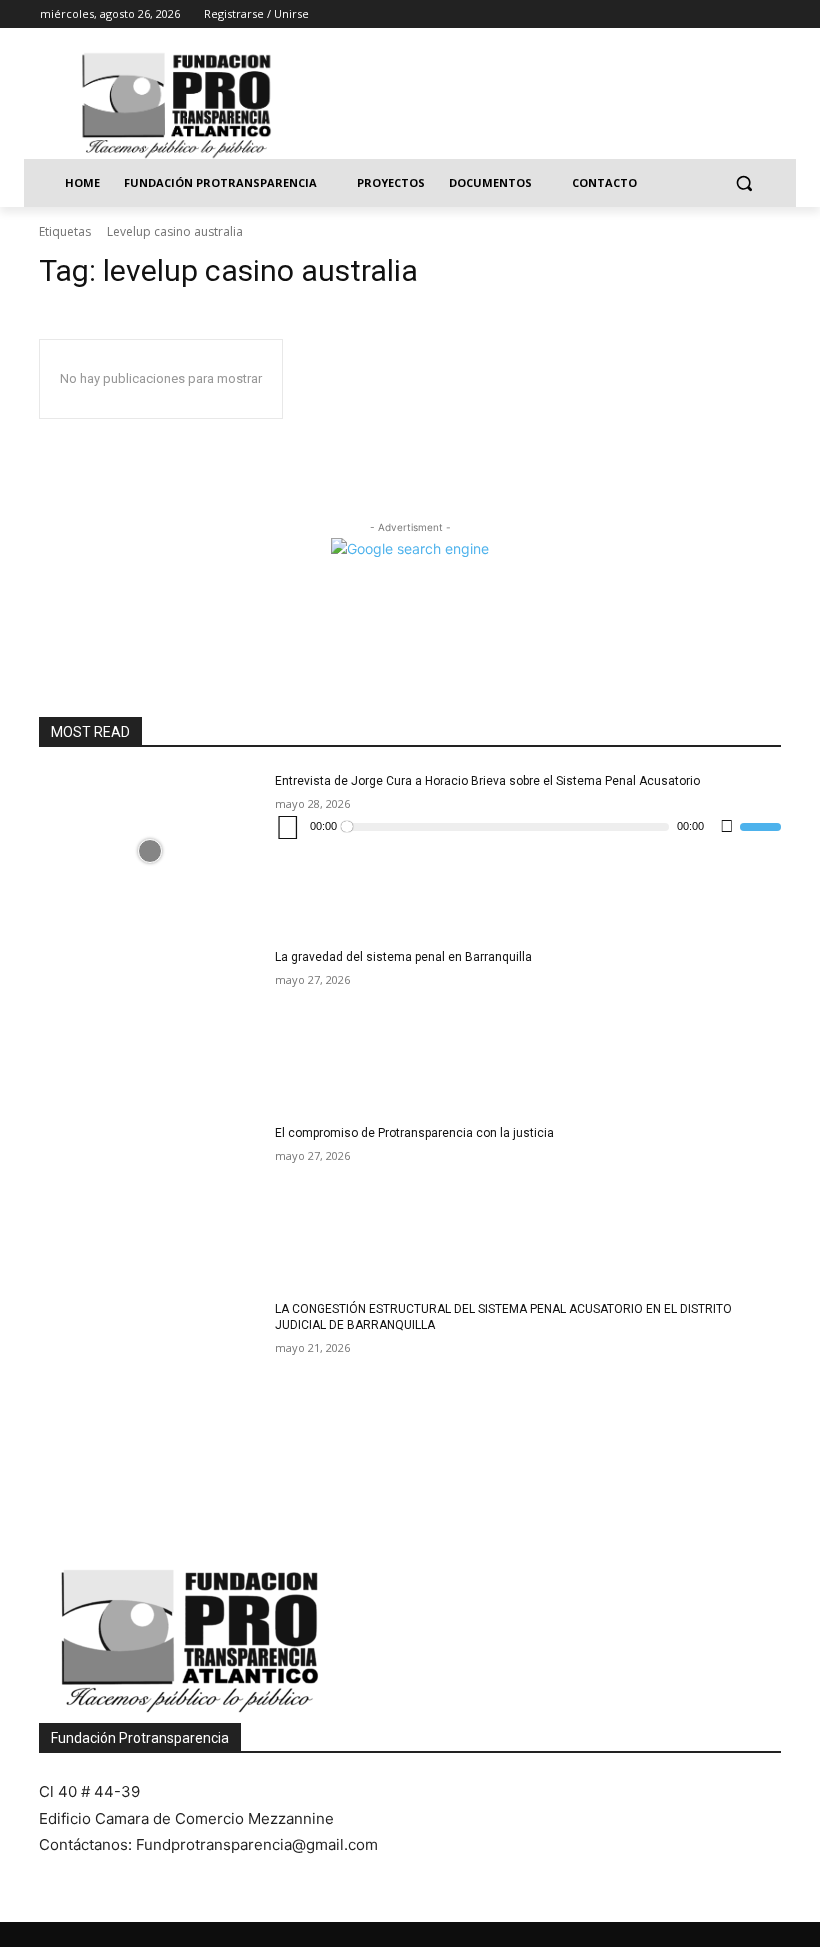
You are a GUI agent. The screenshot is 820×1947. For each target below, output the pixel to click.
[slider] (760, 827)
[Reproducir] (288, 827)
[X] (713, 14)
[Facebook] (657, 14)
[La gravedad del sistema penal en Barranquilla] (150, 1027)
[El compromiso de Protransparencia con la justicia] (150, 1203)
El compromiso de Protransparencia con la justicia (414, 1133)
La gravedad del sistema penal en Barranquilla (403, 957)
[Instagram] (685, 14)
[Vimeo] (740, 14)
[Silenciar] (727, 827)
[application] (528, 827)
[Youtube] (768, 14)
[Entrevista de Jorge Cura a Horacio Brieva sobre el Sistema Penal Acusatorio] (150, 851)
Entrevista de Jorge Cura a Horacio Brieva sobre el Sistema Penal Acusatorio (487, 781)
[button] (743, 183)
